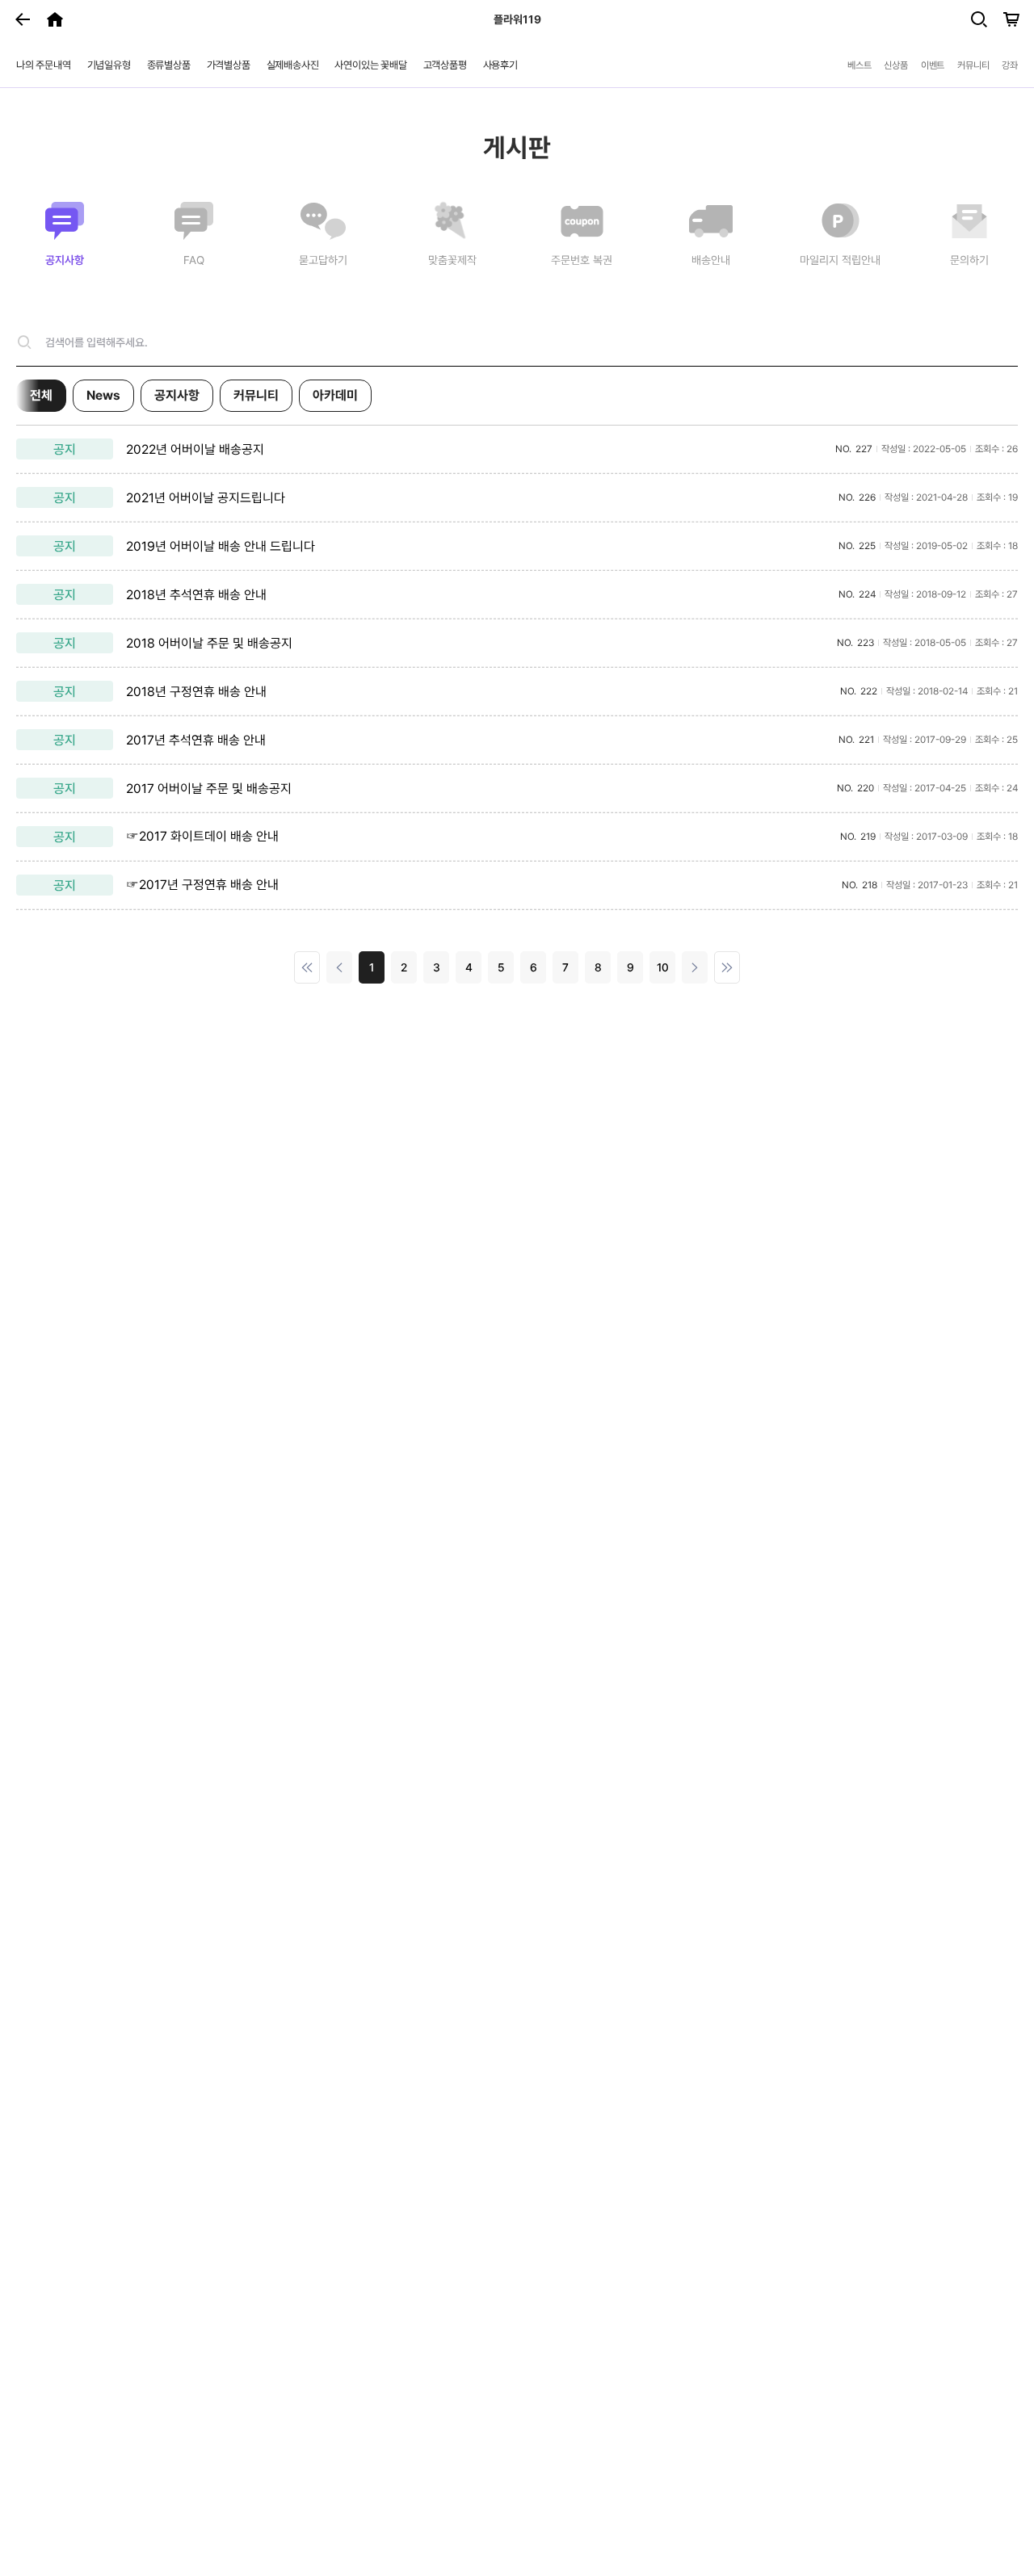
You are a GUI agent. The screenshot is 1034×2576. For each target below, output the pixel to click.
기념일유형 (109, 65)
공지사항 (177, 395)
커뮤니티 (973, 65)
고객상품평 (445, 65)
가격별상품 (229, 65)
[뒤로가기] (23, 19)
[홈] (55, 19)
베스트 (859, 65)
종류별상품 (169, 65)
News (103, 395)
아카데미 (335, 395)
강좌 (1010, 65)
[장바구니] (1011, 19)
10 (663, 967)
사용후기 (500, 65)
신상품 (895, 65)
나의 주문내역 (44, 65)
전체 (41, 395)
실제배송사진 (293, 65)
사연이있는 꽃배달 (370, 65)
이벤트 (933, 65)
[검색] (979, 19)
